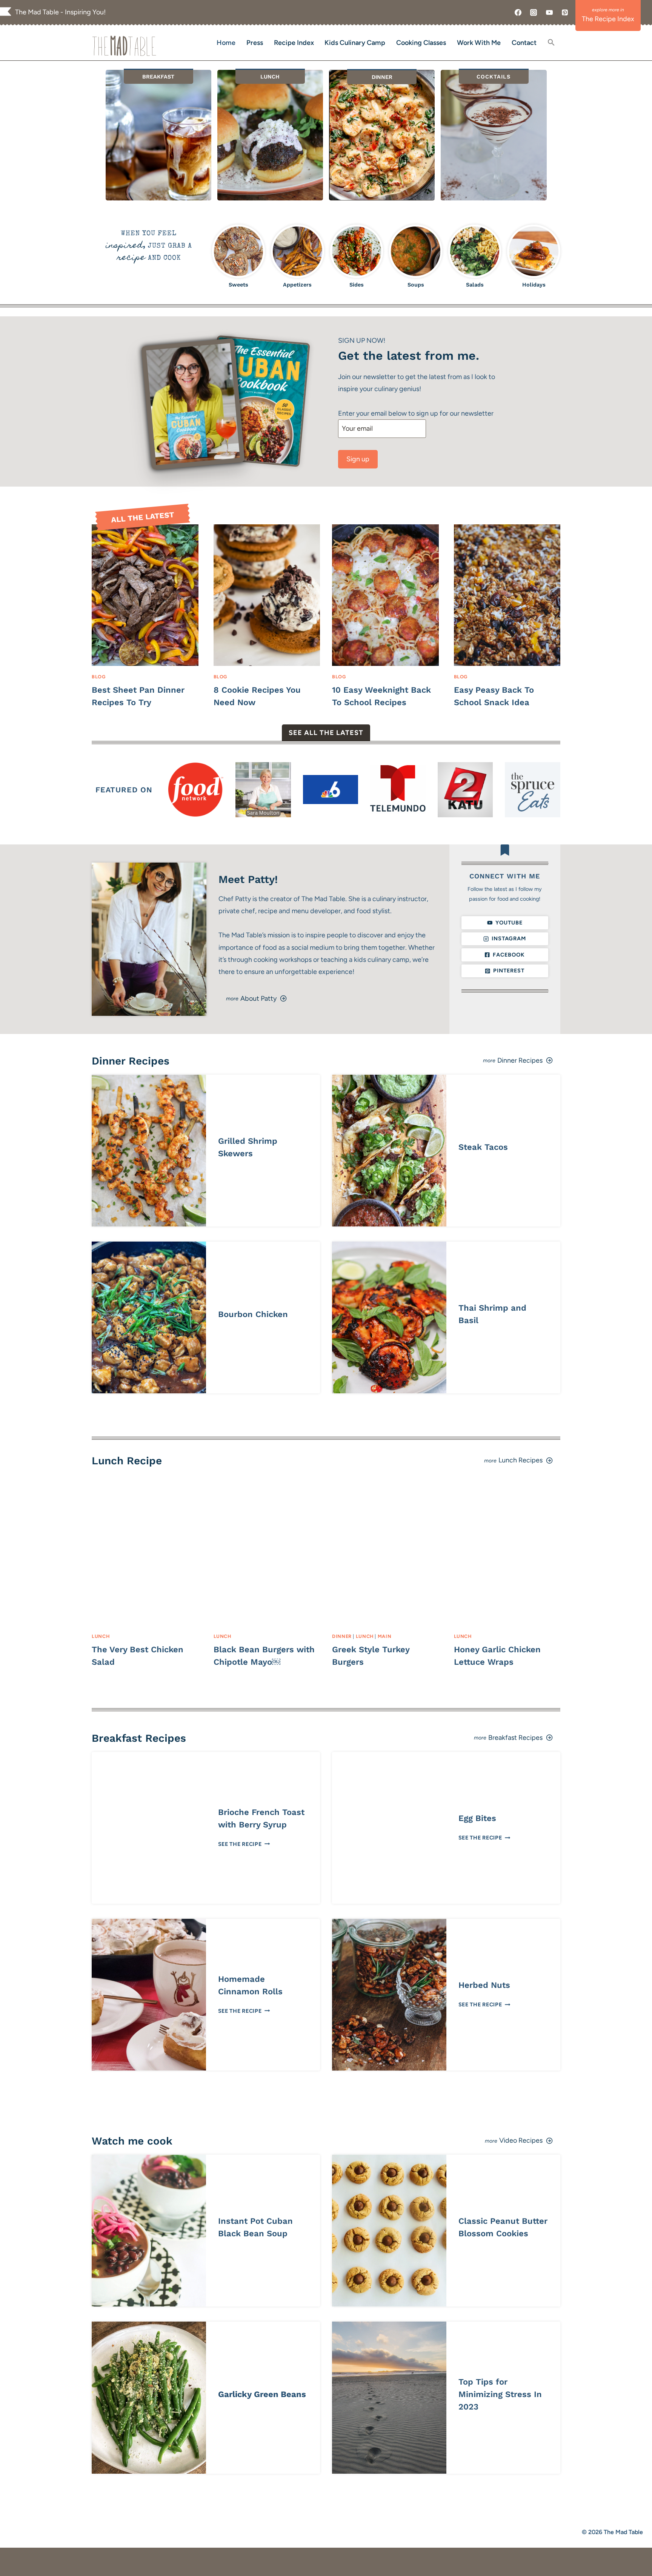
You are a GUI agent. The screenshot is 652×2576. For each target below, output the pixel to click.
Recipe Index (294, 43)
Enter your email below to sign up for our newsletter (416, 413)
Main (385, 1636)
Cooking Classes (421, 43)
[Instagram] (534, 12)
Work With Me (479, 43)
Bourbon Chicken (253, 1314)
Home (226, 43)
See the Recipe (243, 1844)
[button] (551, 43)
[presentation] (145, 595)
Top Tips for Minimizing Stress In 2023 (500, 2394)
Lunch (101, 1636)
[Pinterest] (565, 12)
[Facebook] (518, 12)
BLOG (99, 677)
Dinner (342, 1636)
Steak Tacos (483, 1147)
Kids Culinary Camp (355, 43)
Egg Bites (477, 1818)
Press (255, 43)
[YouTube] (549, 12)
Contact (524, 43)
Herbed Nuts (484, 1985)
